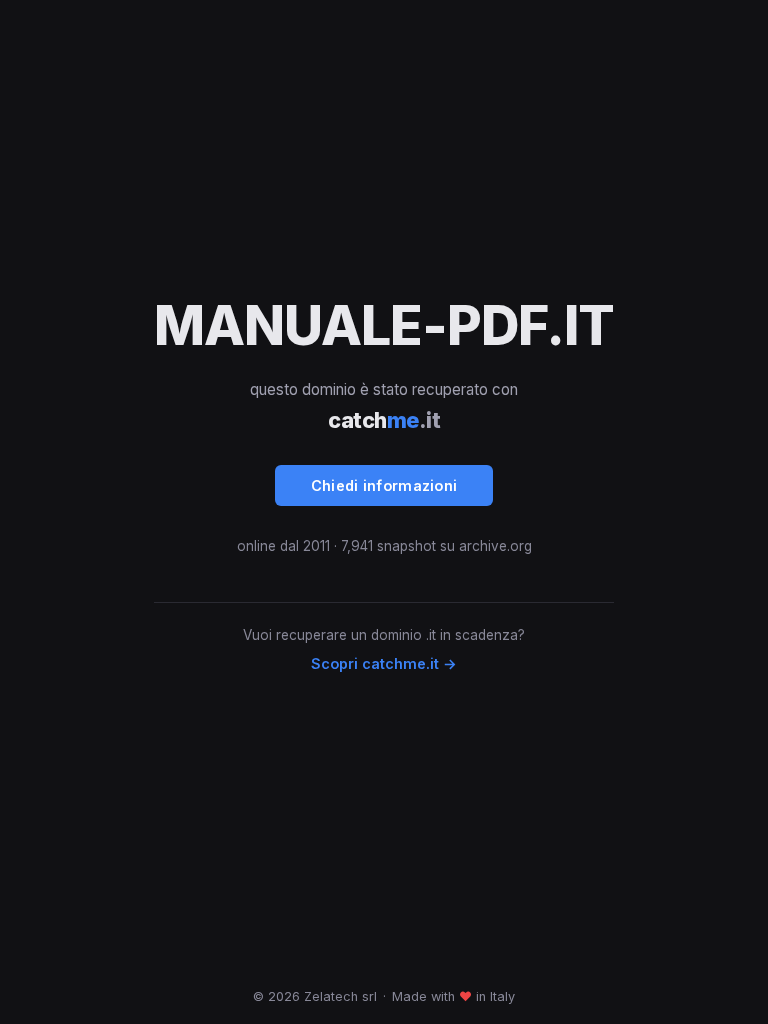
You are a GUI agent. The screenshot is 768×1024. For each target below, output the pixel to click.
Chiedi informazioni (384, 485)
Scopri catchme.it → (384, 663)
